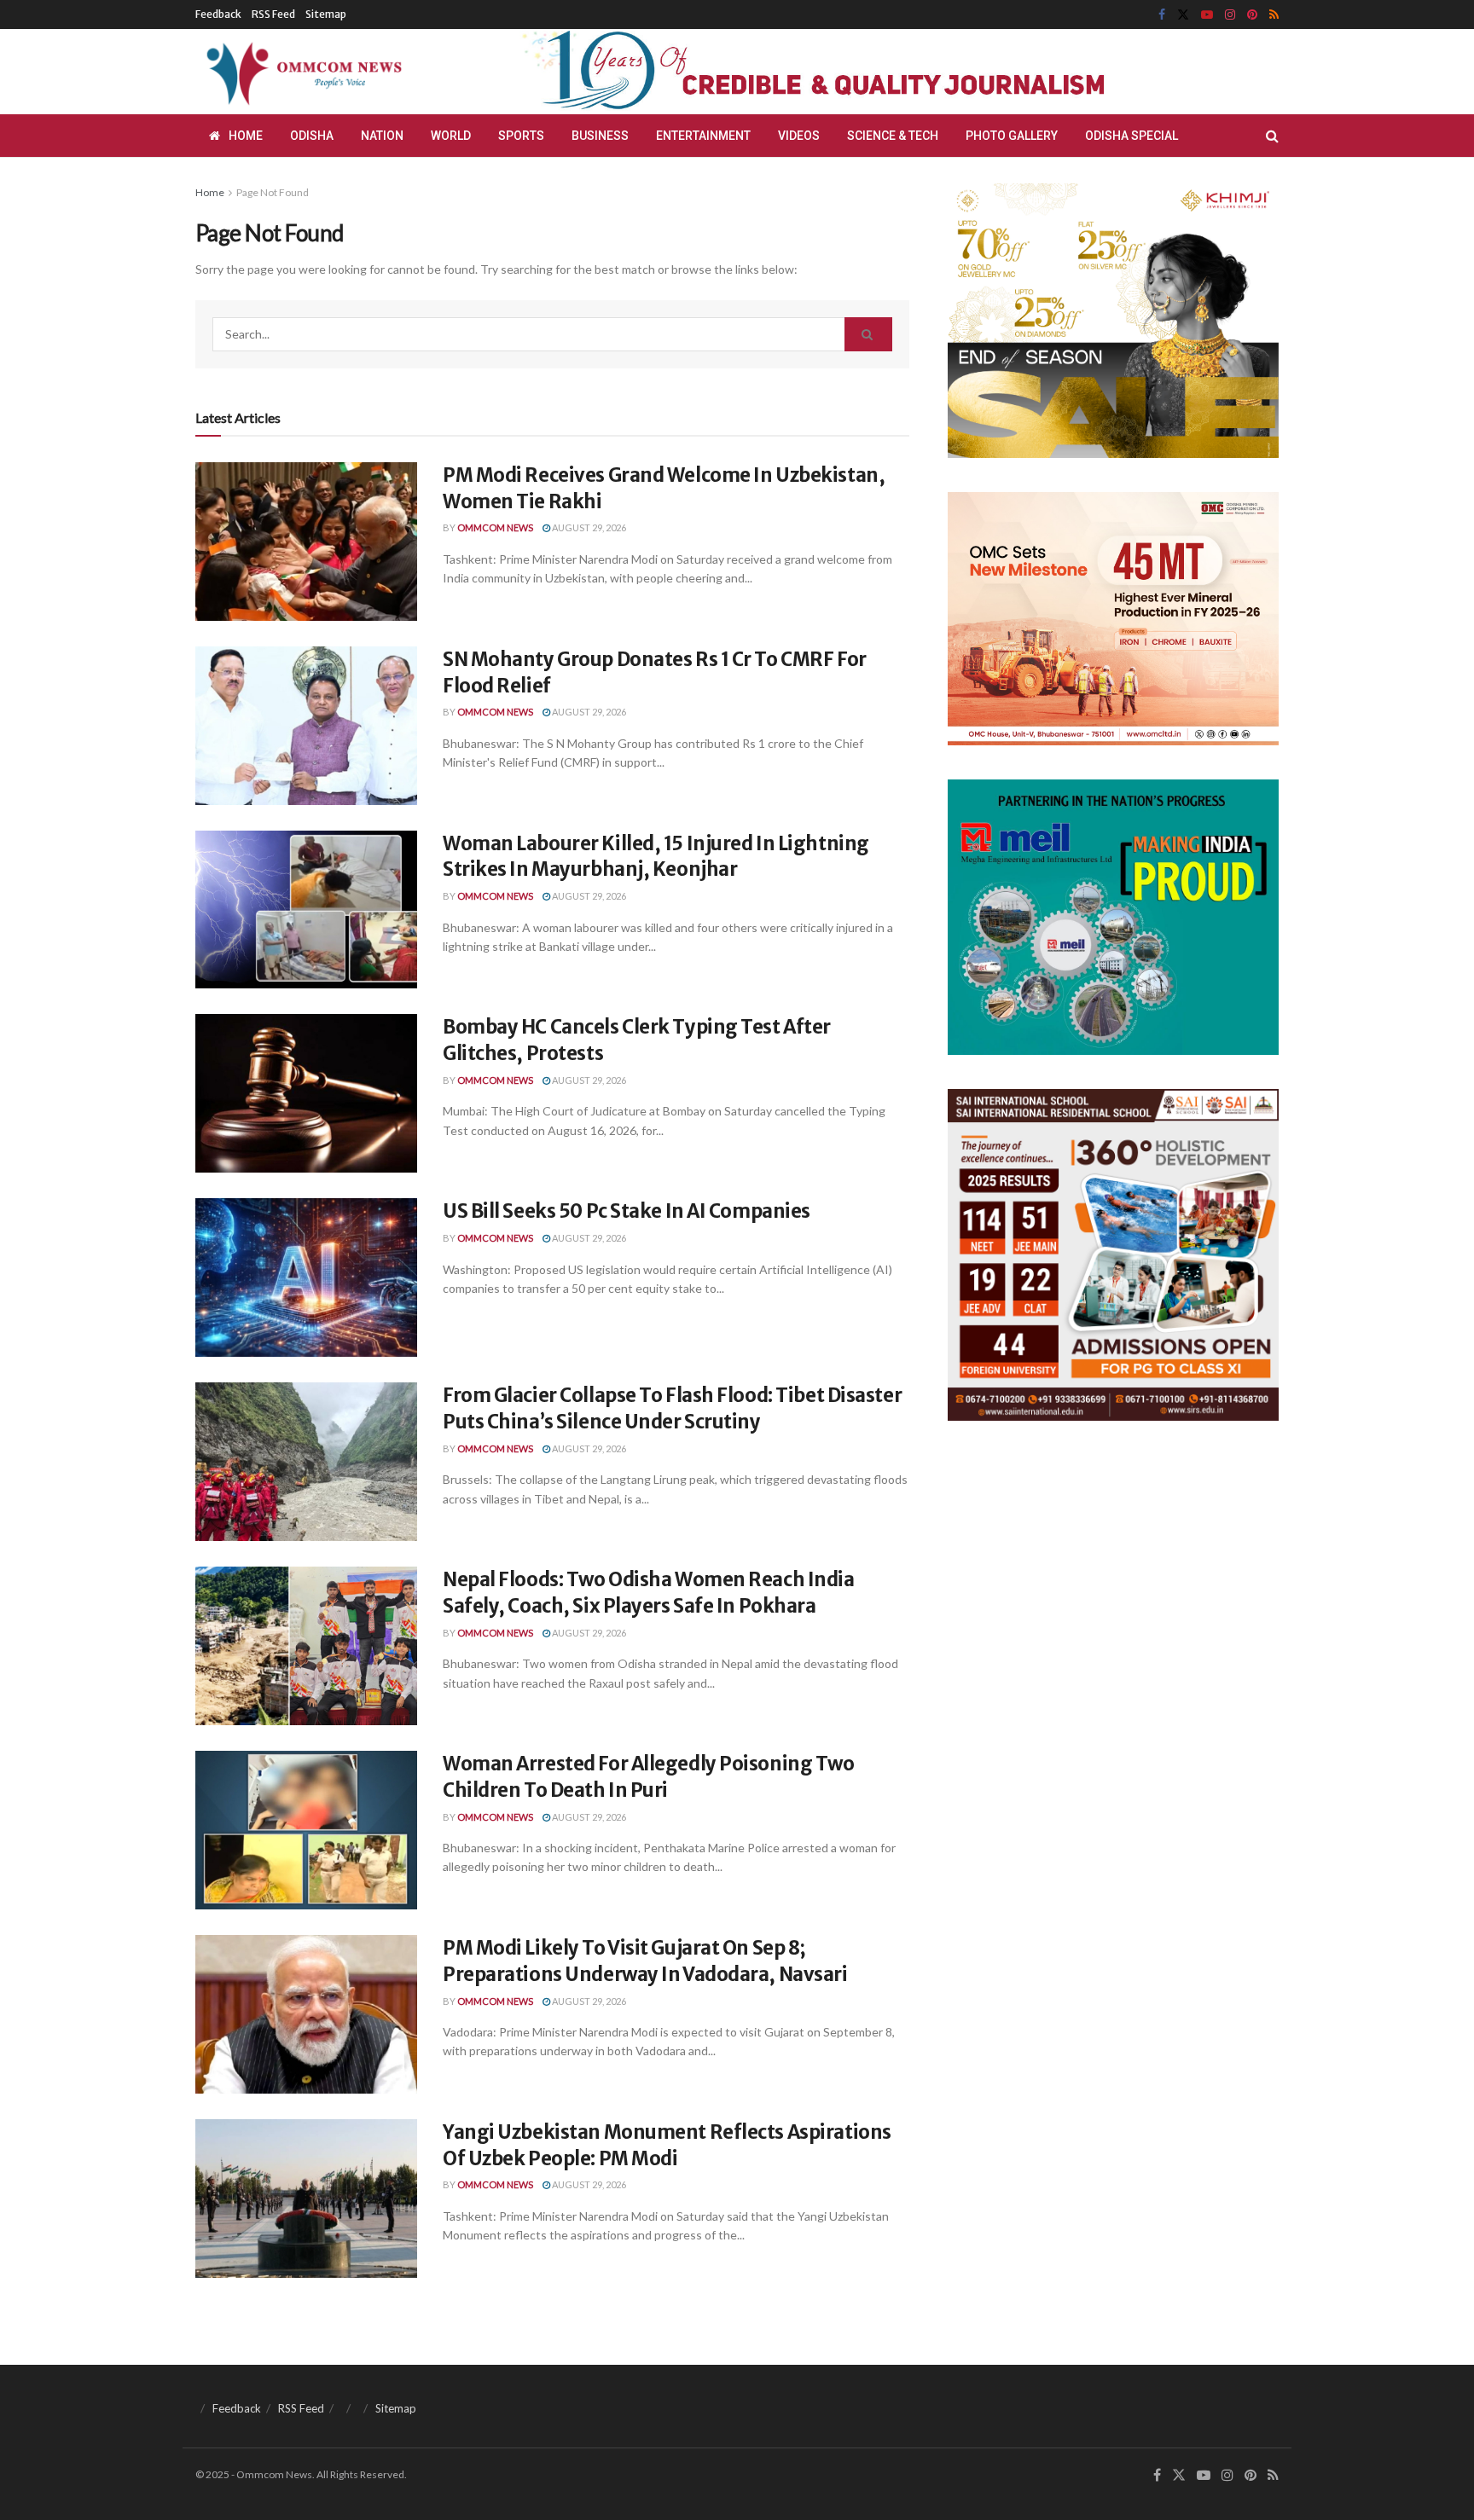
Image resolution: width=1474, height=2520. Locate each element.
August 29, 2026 (588, 527)
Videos (799, 136)
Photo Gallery (1012, 136)
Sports (521, 136)
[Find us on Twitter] (1183, 15)
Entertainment (703, 136)
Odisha (312, 136)
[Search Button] (1272, 136)
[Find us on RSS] (1274, 15)
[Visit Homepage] (301, 72)
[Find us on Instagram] (1230, 15)
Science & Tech (893, 136)
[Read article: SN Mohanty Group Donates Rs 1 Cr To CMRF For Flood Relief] (306, 726)
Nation (382, 136)
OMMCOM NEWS (495, 527)
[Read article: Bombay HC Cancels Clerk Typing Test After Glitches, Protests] (306, 1093)
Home (246, 136)
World (451, 136)
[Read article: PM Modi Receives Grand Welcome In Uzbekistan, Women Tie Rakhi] (306, 542)
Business (600, 136)
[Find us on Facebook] (1162, 15)
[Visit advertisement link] (855, 72)
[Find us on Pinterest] (1252, 15)
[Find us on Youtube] (1207, 15)
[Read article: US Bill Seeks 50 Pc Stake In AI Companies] (306, 1277)
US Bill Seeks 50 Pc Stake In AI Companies (627, 1211)
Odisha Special (1132, 136)
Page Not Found (273, 192)
